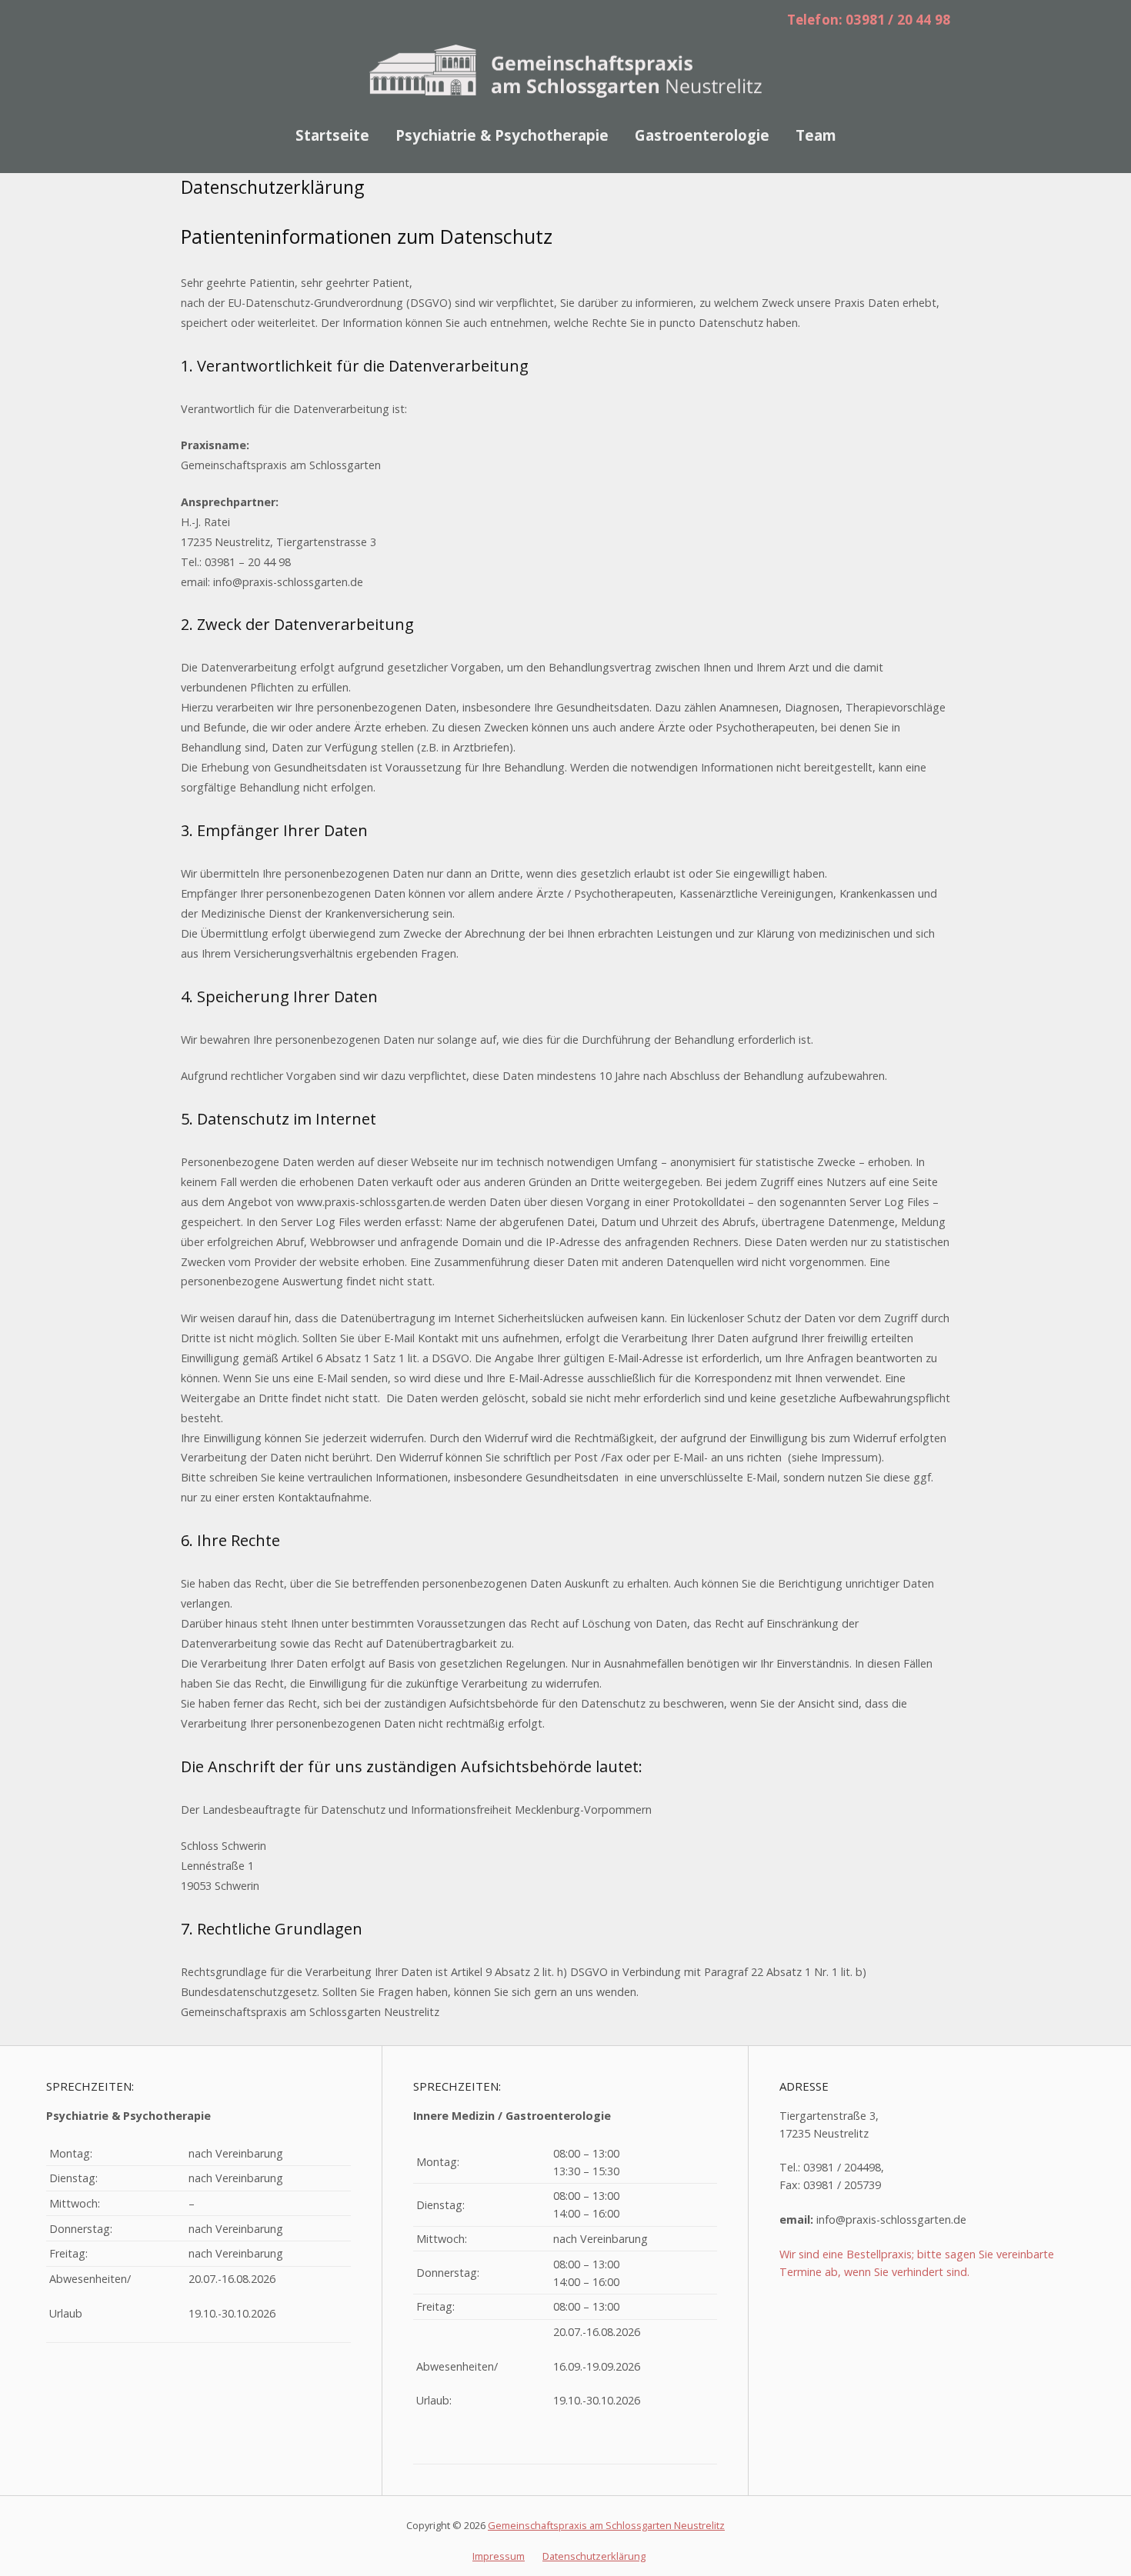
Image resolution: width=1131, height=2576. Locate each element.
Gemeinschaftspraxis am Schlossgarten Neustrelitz (606, 2525)
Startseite (332, 135)
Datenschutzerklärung (594, 2556)
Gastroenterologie (702, 135)
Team (816, 135)
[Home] (565, 68)
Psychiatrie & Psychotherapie (502, 135)
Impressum (499, 2556)
